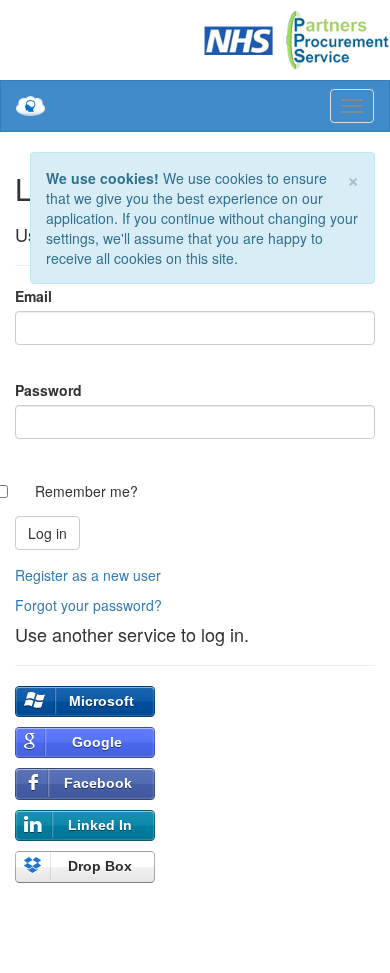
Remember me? (86, 491)
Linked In (100, 825)
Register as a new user (88, 575)
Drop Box (100, 866)
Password (48, 390)
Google (97, 742)
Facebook (98, 783)
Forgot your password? (88, 605)
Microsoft (101, 701)
